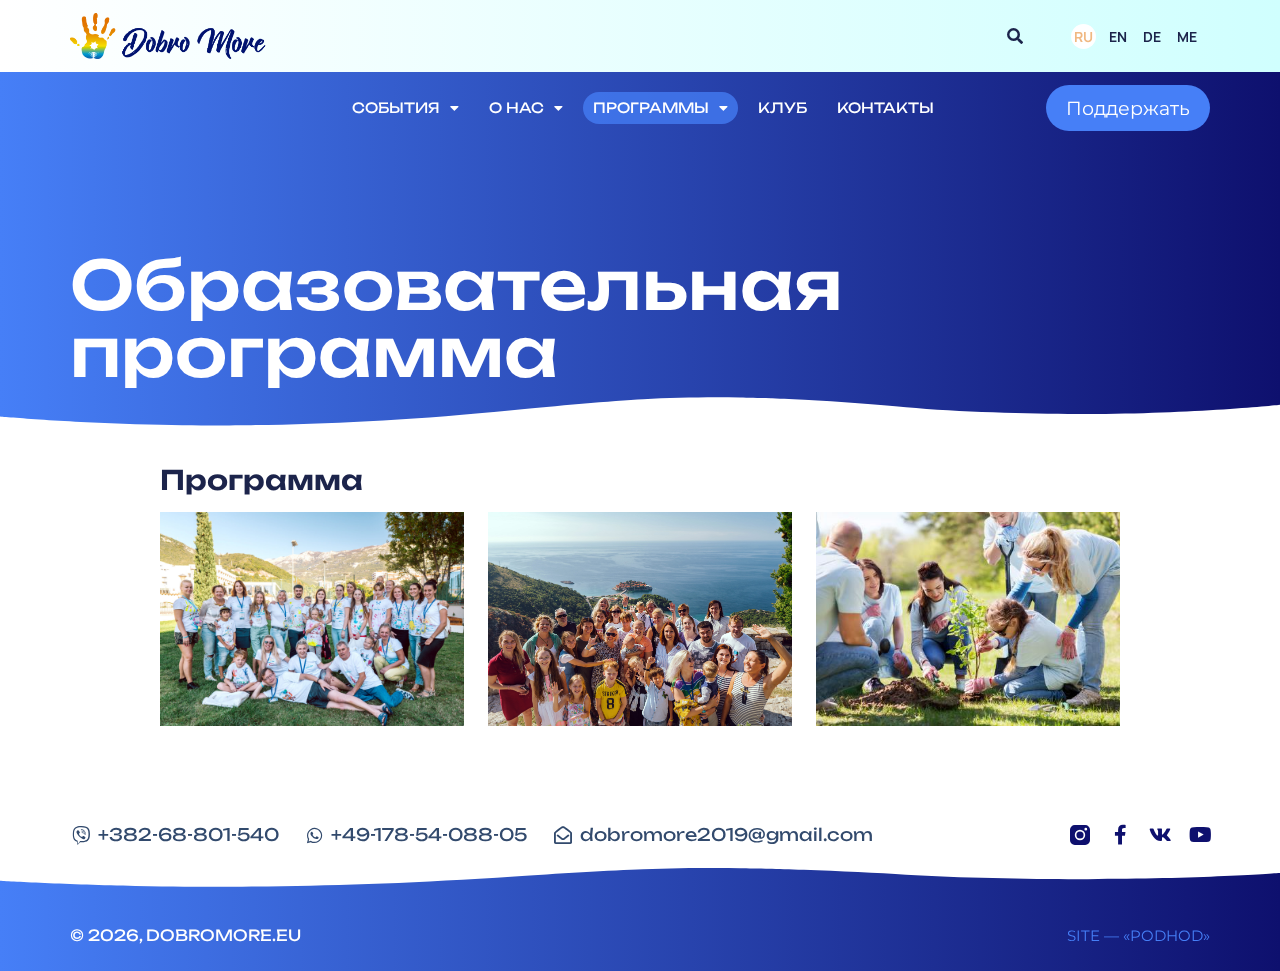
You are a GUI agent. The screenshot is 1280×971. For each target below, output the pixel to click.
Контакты (885, 107)
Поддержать (1128, 108)
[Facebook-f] (1120, 835)
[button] (1015, 36)
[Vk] (1160, 835)
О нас (516, 107)
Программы (651, 107)
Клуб (782, 107)
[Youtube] (1200, 835)
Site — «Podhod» (1138, 935)
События (396, 107)
